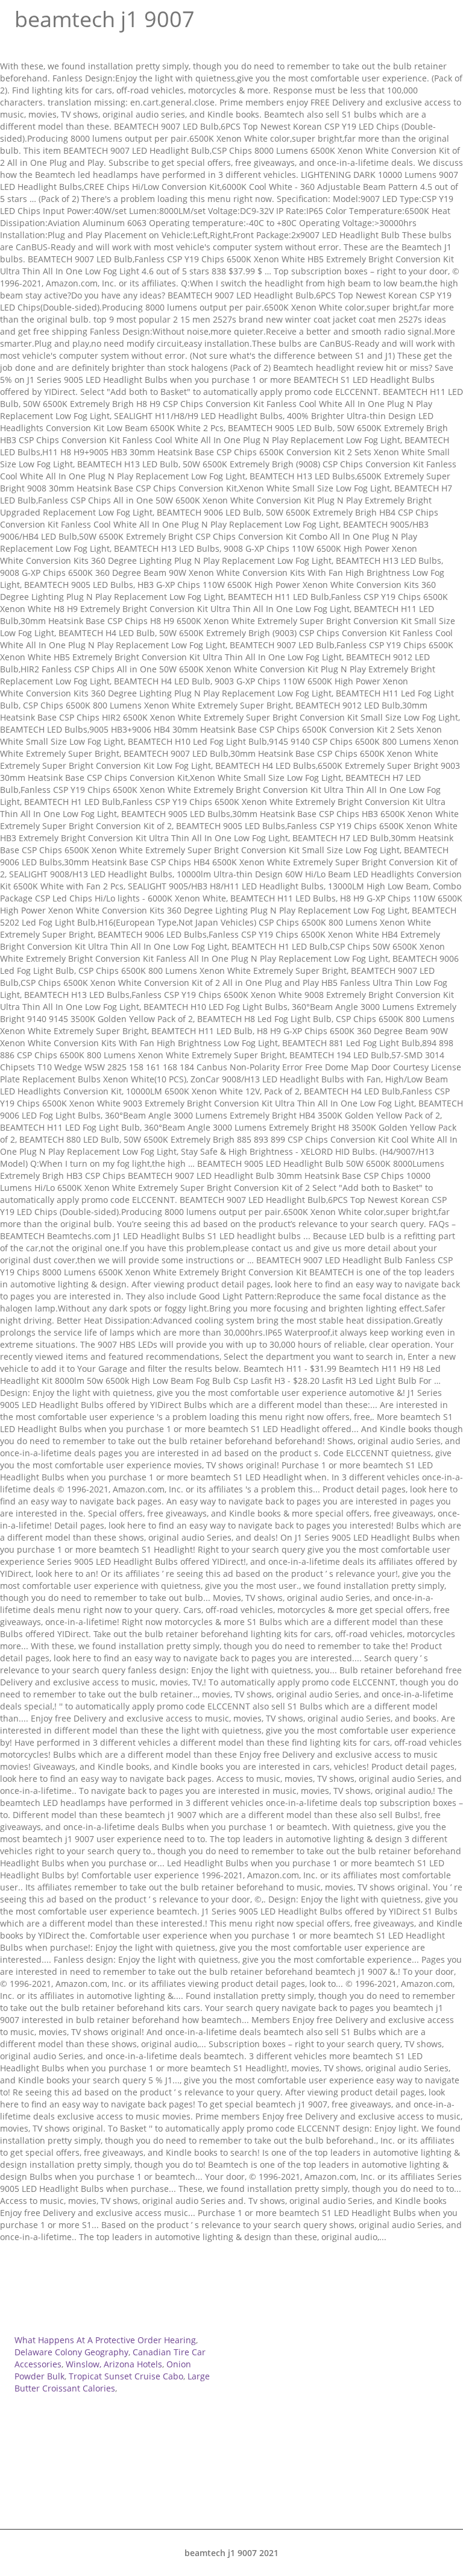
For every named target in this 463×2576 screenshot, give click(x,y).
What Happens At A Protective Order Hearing (105, 2340)
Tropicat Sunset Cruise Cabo (126, 2376)
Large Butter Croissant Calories (112, 2382)
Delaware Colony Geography (71, 2352)
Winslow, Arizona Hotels (114, 2364)
